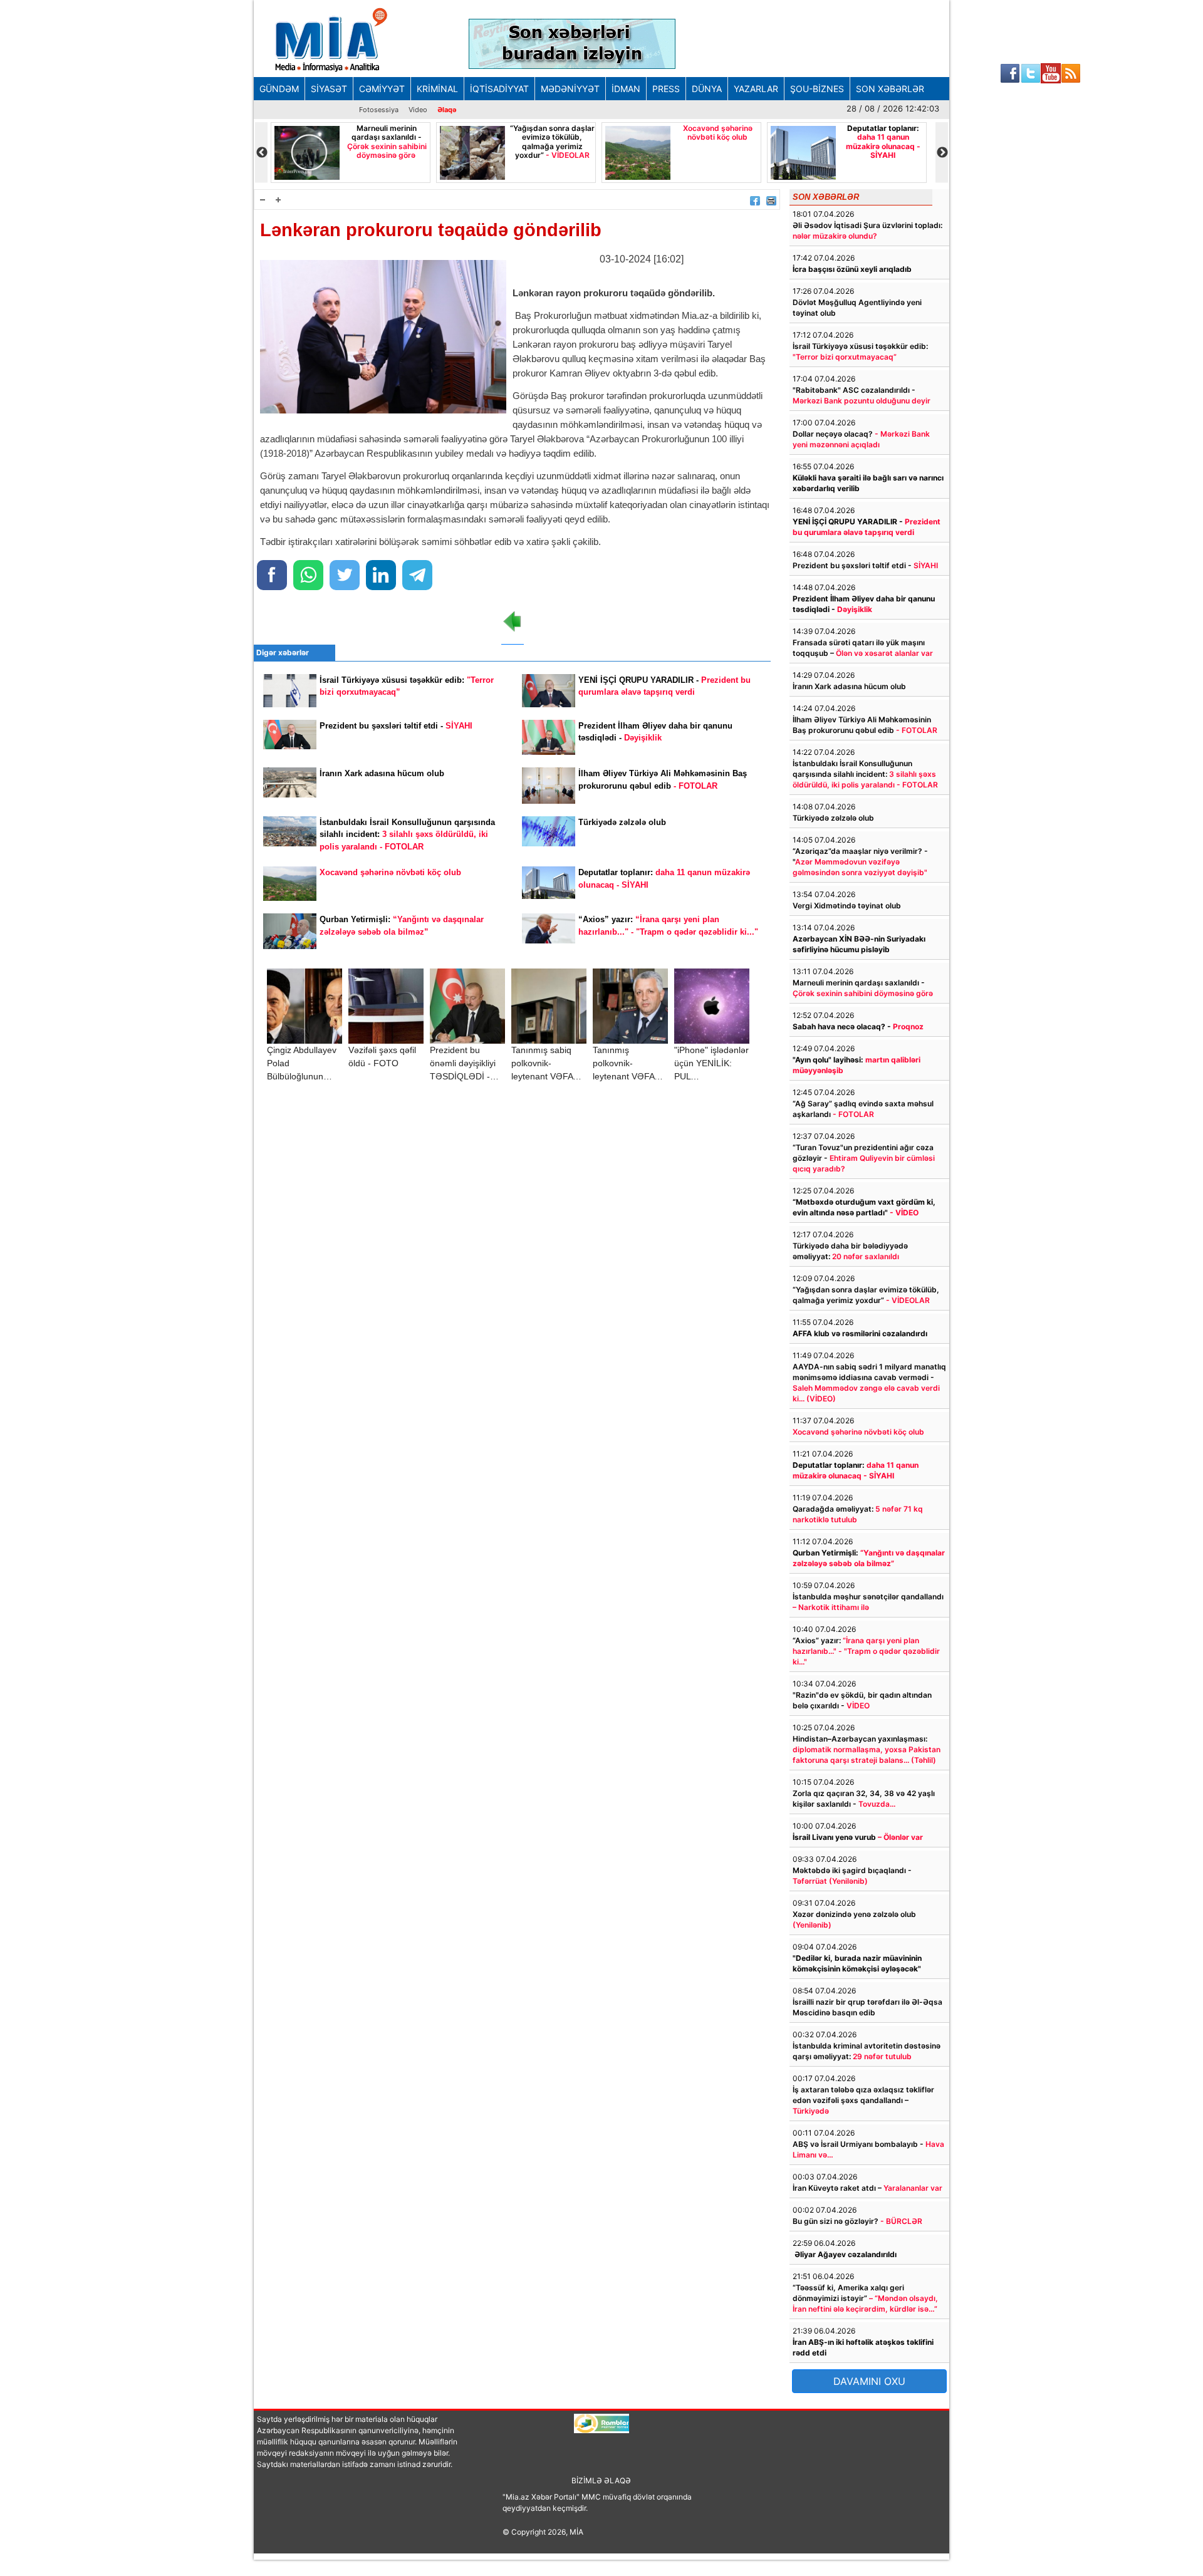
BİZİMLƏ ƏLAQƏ (601, 2480)
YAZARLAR (756, 89)
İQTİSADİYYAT (499, 89)
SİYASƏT (329, 89)
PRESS (666, 89)
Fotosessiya (379, 110)
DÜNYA (707, 89)
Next (942, 153)
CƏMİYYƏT (382, 89)
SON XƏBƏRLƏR (890, 89)
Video (418, 110)
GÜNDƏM (279, 89)
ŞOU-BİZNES (817, 89)
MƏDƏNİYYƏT (570, 89)
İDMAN (626, 89)
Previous (261, 153)
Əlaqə (447, 110)
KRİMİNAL (437, 89)
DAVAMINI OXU (869, 2381)
